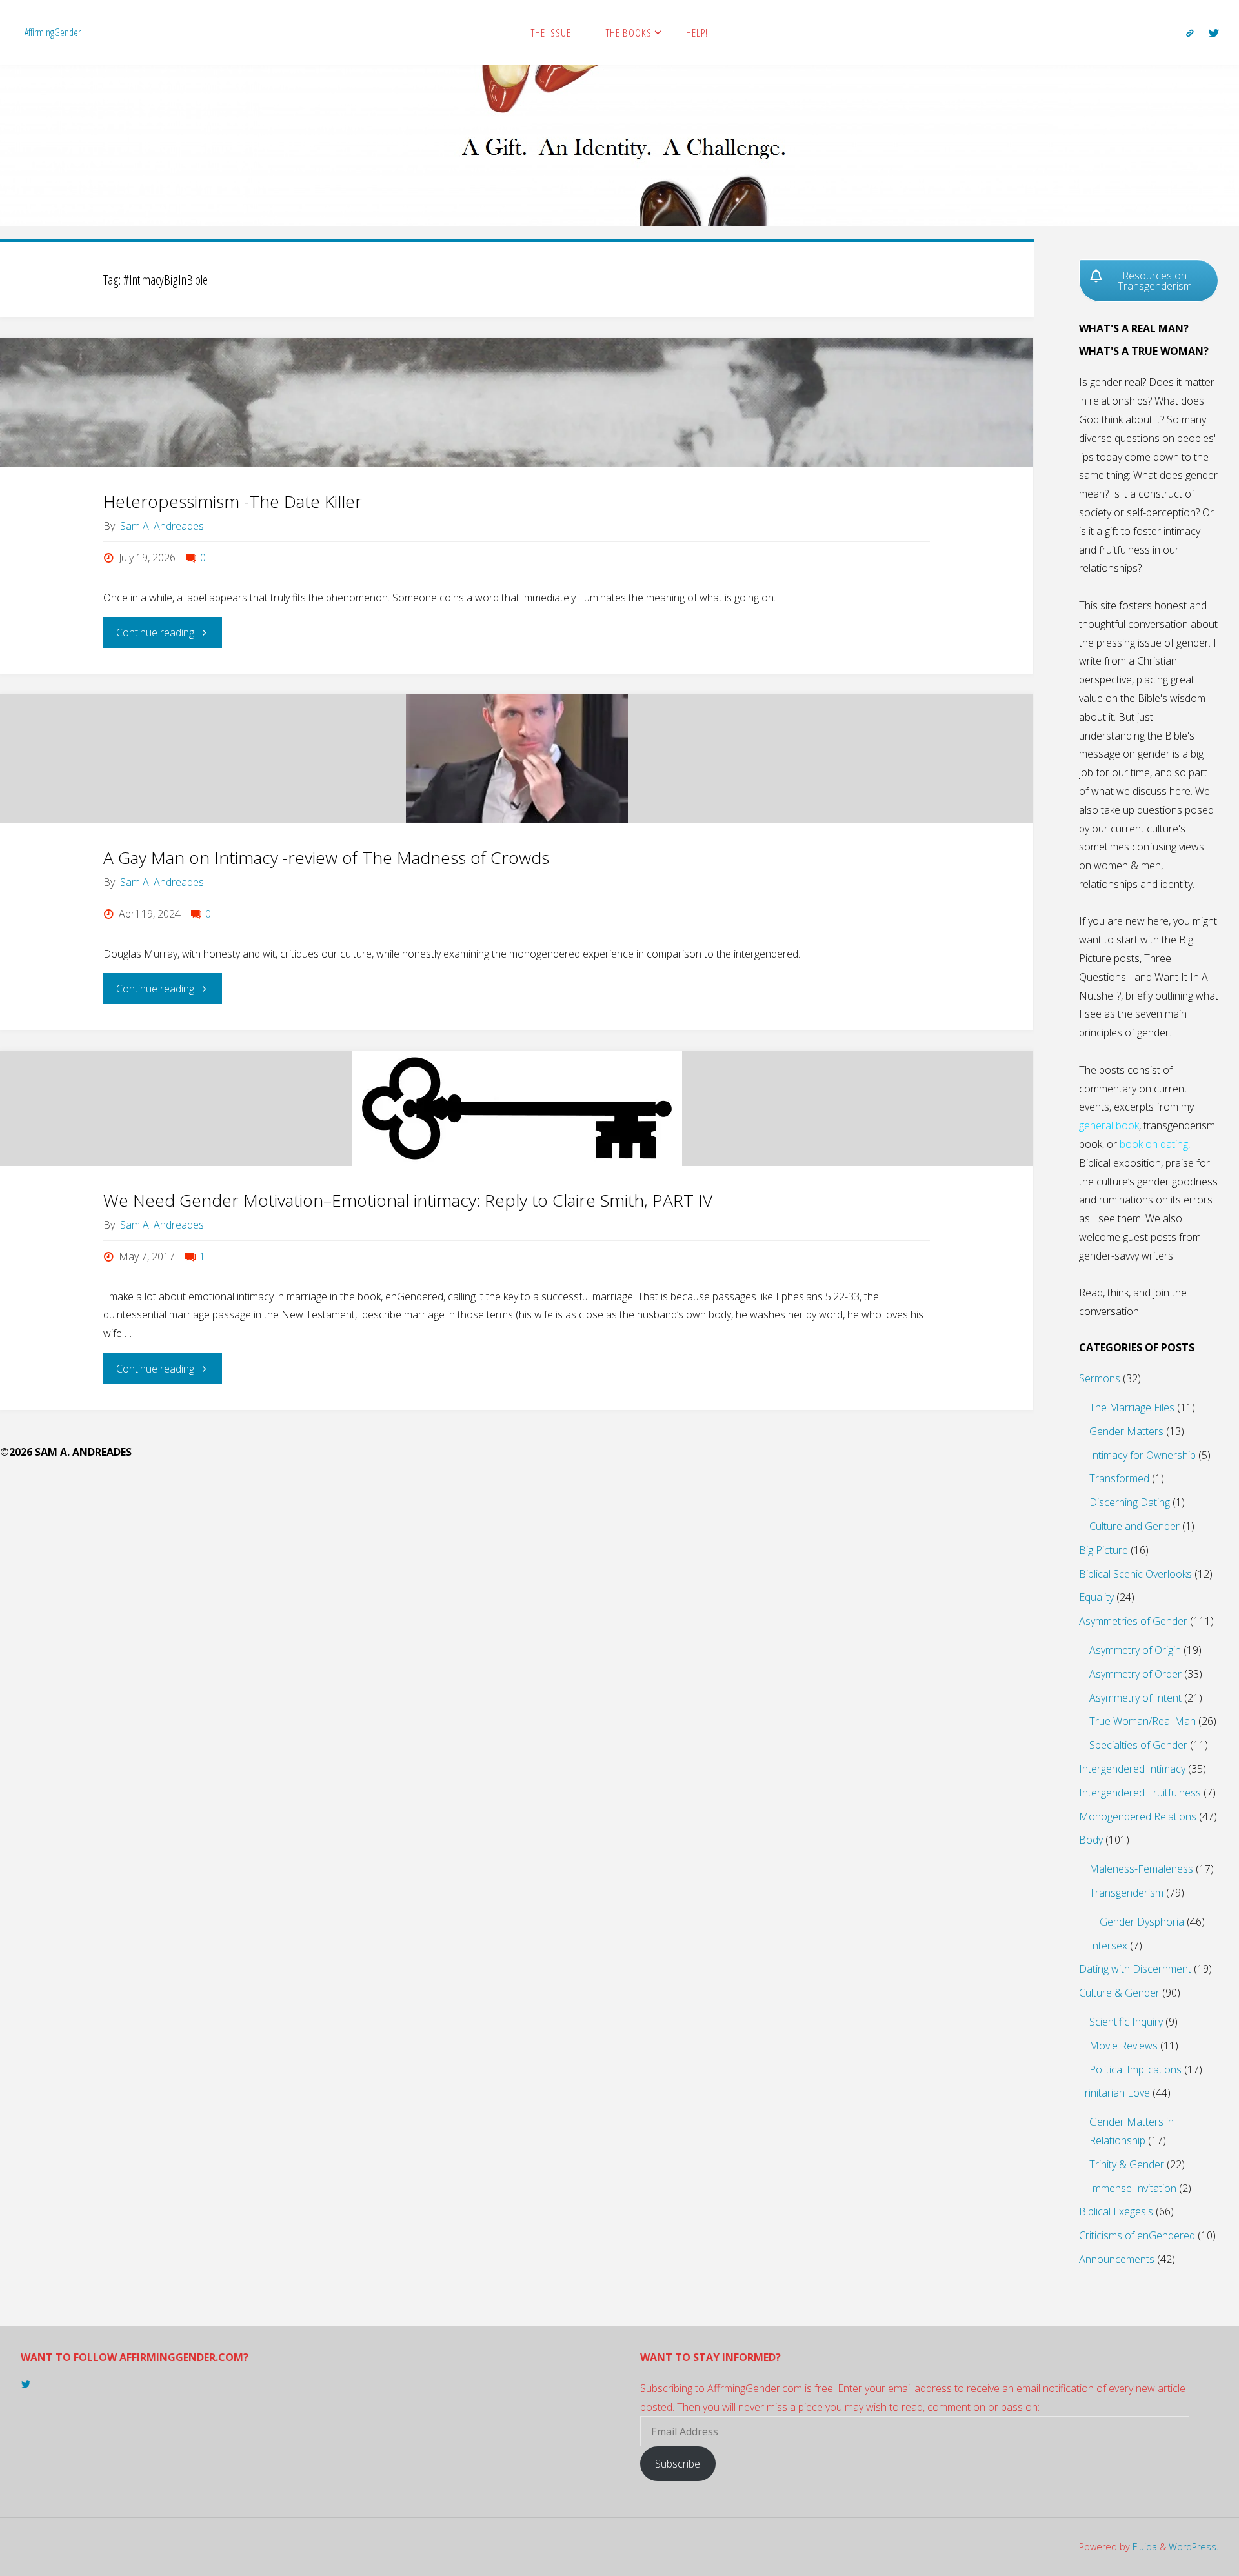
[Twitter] (1214, 33)
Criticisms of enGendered (1137, 2235)
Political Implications (1135, 2069)
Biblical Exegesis (1116, 2211)
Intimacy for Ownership (1143, 1455)
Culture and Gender (1134, 1526)
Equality (1096, 1597)
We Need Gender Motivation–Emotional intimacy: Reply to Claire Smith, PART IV (408, 1200)
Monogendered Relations (1138, 1816)
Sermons (1100, 1378)
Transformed (1119, 1478)
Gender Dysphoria (1142, 1922)
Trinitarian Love (1114, 2093)
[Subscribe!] (1190, 33)
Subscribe (678, 2464)
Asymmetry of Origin (1135, 1650)
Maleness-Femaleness (1141, 1869)
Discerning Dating (1130, 1502)
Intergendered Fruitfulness (1140, 1793)
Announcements (1117, 2259)
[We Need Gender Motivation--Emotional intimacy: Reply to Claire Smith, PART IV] (517, 1108)
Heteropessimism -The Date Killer (233, 501)
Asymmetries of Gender (1133, 1621)
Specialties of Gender (1138, 1745)
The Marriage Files (1132, 1407)
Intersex (1108, 1946)
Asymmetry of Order (1135, 1674)
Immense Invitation (1133, 2188)
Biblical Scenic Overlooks (1135, 1574)
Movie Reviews (1123, 2046)
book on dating (1154, 1144)
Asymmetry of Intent (1135, 1698)
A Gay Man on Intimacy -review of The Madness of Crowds (326, 858)
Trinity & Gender (1127, 2164)
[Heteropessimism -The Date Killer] (517, 403)
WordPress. (1194, 2547)
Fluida (1143, 2547)
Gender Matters (1126, 1431)
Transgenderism (1126, 1893)
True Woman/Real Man (1143, 1721)
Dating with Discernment (1135, 1969)
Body (1091, 1840)
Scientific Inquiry (1126, 2022)
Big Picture (1103, 1550)
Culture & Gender (1119, 1993)
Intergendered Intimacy (1132, 1769)
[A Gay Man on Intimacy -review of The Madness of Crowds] (517, 759)
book (1127, 1125)
